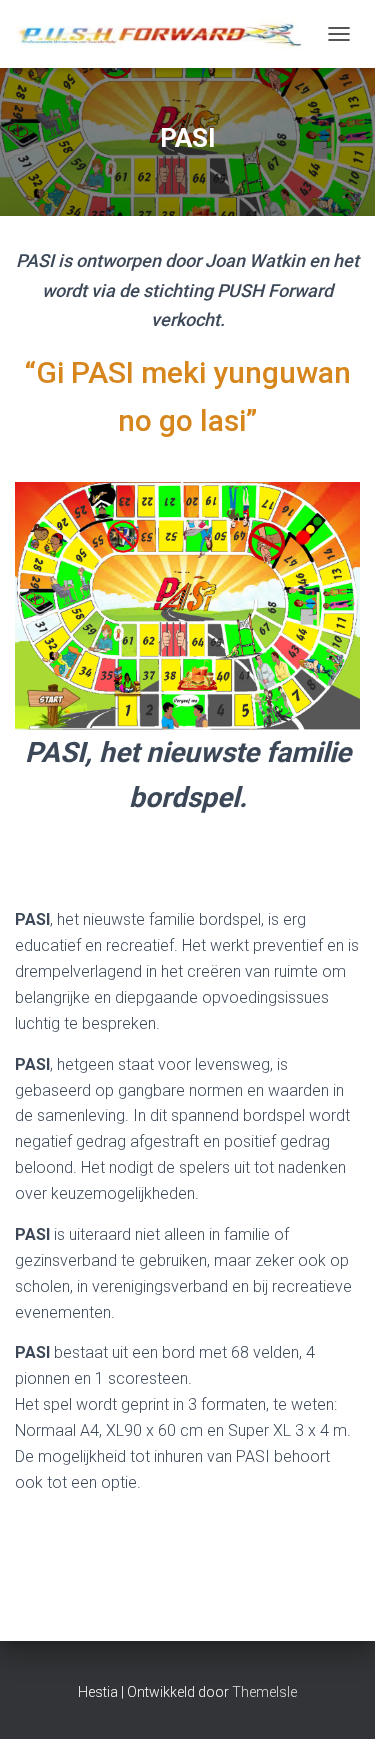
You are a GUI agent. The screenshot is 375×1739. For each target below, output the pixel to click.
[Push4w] (166, 33)
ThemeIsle (264, 1692)
